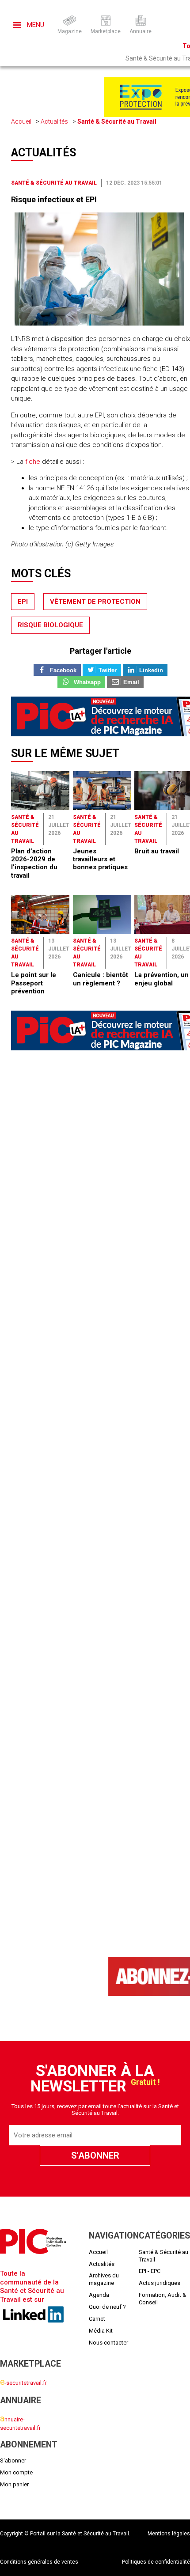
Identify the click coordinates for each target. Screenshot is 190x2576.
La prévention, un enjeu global (161, 979)
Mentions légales (169, 2534)
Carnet (97, 2319)
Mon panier (14, 2484)
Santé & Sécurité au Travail (117, 121)
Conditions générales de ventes (39, 2562)
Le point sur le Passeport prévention (34, 983)
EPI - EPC (150, 2271)
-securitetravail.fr (23, 2383)
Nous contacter (108, 2343)
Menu (35, 25)
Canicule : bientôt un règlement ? (101, 979)
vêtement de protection (95, 602)
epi (23, 602)
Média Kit (101, 2331)
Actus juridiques (160, 2283)
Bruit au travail (157, 851)
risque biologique (50, 625)
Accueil (21, 121)
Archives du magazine (104, 2279)
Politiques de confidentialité (156, 2562)
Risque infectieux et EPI (54, 199)
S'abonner (13, 2460)
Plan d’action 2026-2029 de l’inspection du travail (34, 863)
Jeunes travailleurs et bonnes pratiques (100, 859)
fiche (33, 462)
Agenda (99, 2295)
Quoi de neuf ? (107, 2307)
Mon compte (16, 2472)
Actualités (54, 121)
